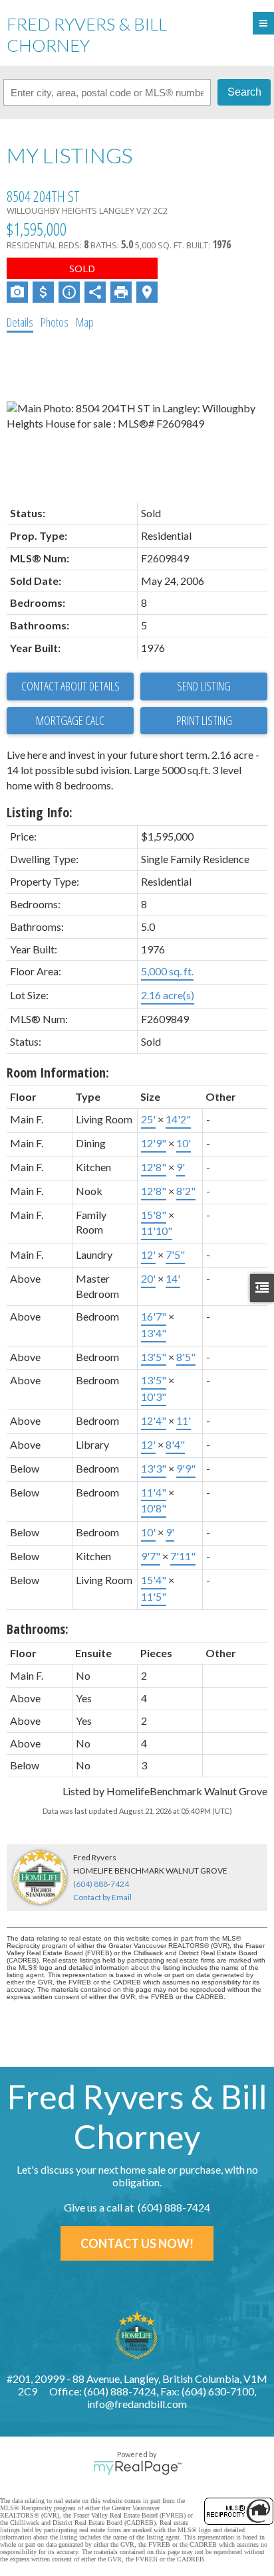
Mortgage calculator (70, 721)
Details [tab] (20, 322)
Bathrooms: (38, 1629)
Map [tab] (85, 322)
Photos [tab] (55, 322)
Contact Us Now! (137, 2243)
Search (244, 92)
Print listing (204, 720)
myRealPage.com (137, 2468)
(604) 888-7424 (101, 1884)
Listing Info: (40, 812)
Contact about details (70, 686)
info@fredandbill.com (137, 2404)
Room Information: (58, 1073)
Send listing (204, 686)
